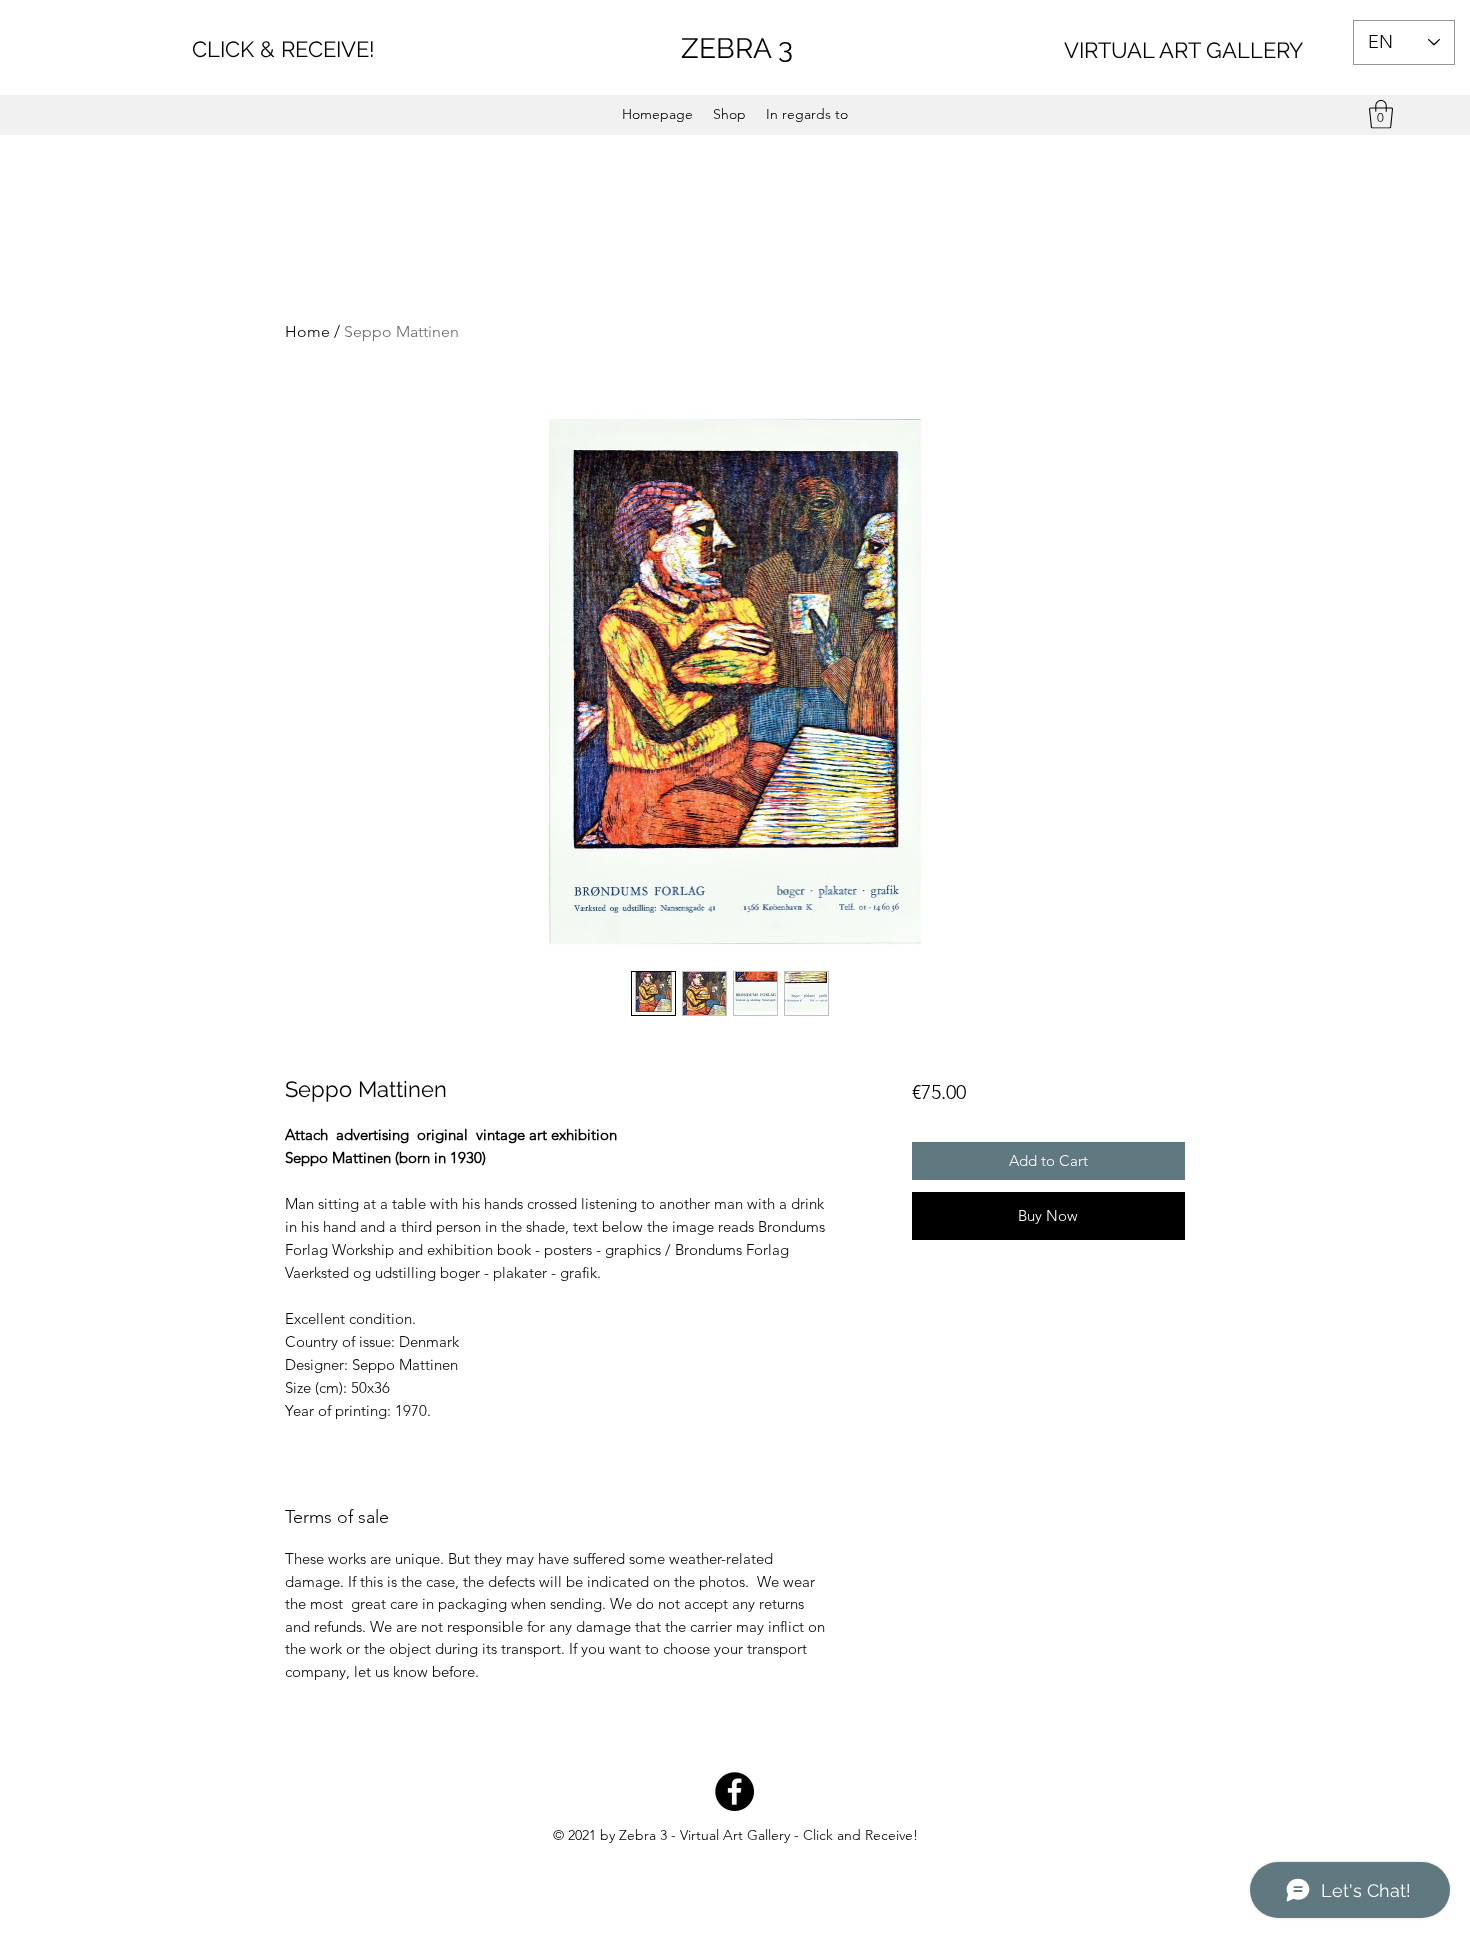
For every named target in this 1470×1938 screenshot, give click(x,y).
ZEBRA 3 (737, 48)
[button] (1381, 114)
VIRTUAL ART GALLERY (1183, 50)
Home (307, 331)
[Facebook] (734, 1791)
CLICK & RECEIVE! (283, 49)
